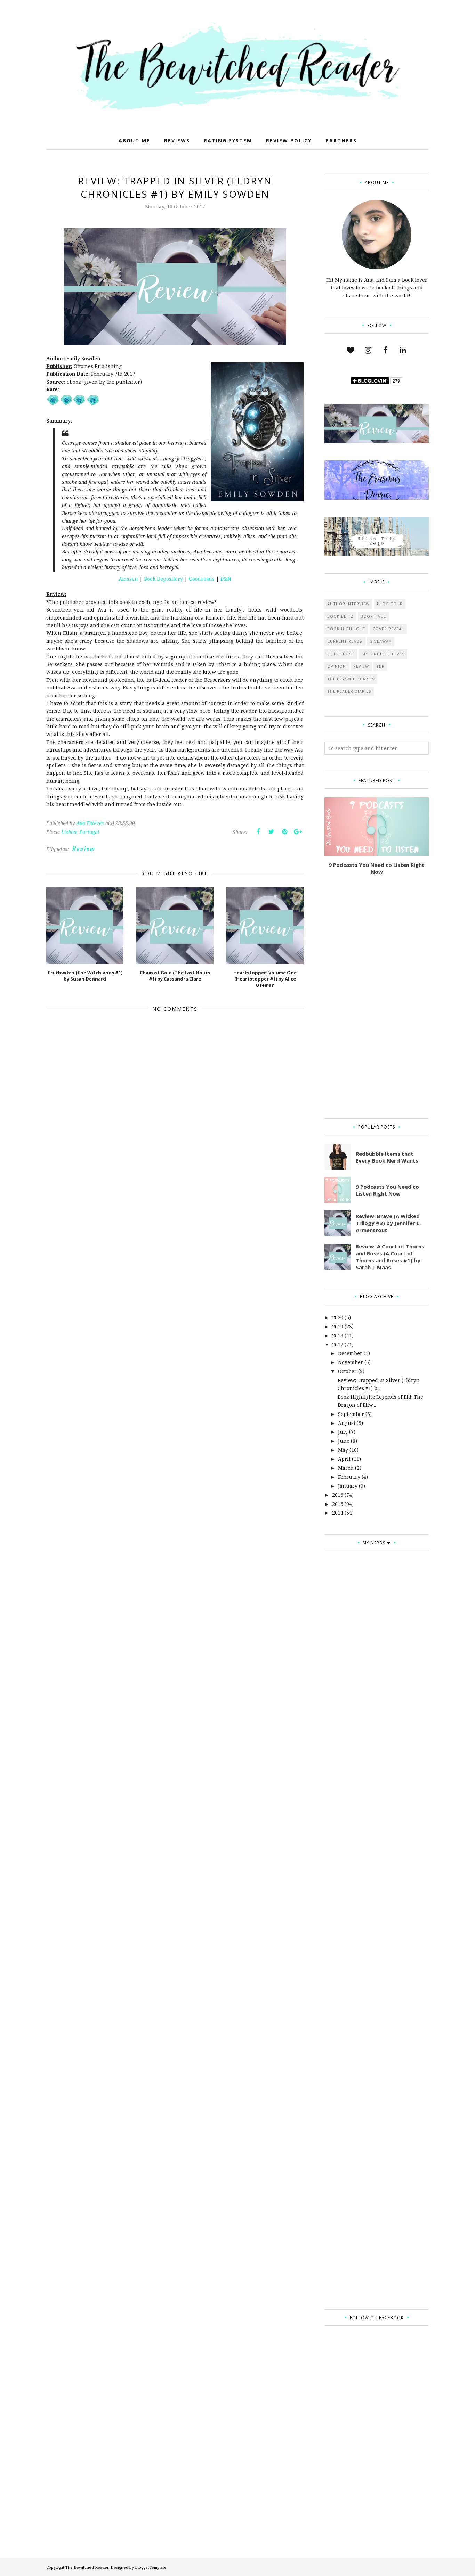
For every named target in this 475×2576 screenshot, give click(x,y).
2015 (338, 1504)
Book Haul (373, 616)
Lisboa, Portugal (80, 832)
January (348, 1486)
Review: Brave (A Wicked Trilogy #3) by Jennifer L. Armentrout (388, 1223)
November (351, 1362)
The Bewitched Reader (87, 2567)
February (349, 1477)
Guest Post (341, 654)
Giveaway (380, 641)
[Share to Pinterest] (284, 832)
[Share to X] (271, 832)
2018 (338, 1335)
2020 (338, 1317)
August (347, 1423)
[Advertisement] (377, 997)
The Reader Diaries (349, 691)
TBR (380, 666)
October (347, 1371)
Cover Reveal (388, 629)
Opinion (337, 666)
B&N (226, 579)
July (343, 1432)
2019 (338, 1326)
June (344, 1441)
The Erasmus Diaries (351, 679)
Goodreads (202, 579)
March (346, 1468)
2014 (338, 1513)
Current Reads (345, 641)
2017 (338, 1344)
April (344, 1459)
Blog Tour (390, 604)
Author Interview (348, 604)
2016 (338, 1495)
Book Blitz (340, 616)
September (351, 1414)
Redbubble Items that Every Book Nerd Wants (387, 1157)
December (350, 1353)
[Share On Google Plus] (298, 832)
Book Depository (163, 579)
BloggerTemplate (151, 2567)
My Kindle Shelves (383, 654)
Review (84, 849)
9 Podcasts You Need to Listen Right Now (377, 868)
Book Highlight (346, 629)
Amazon (129, 579)
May (343, 1450)
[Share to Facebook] (258, 832)
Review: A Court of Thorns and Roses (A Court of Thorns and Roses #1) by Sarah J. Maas (390, 1257)
